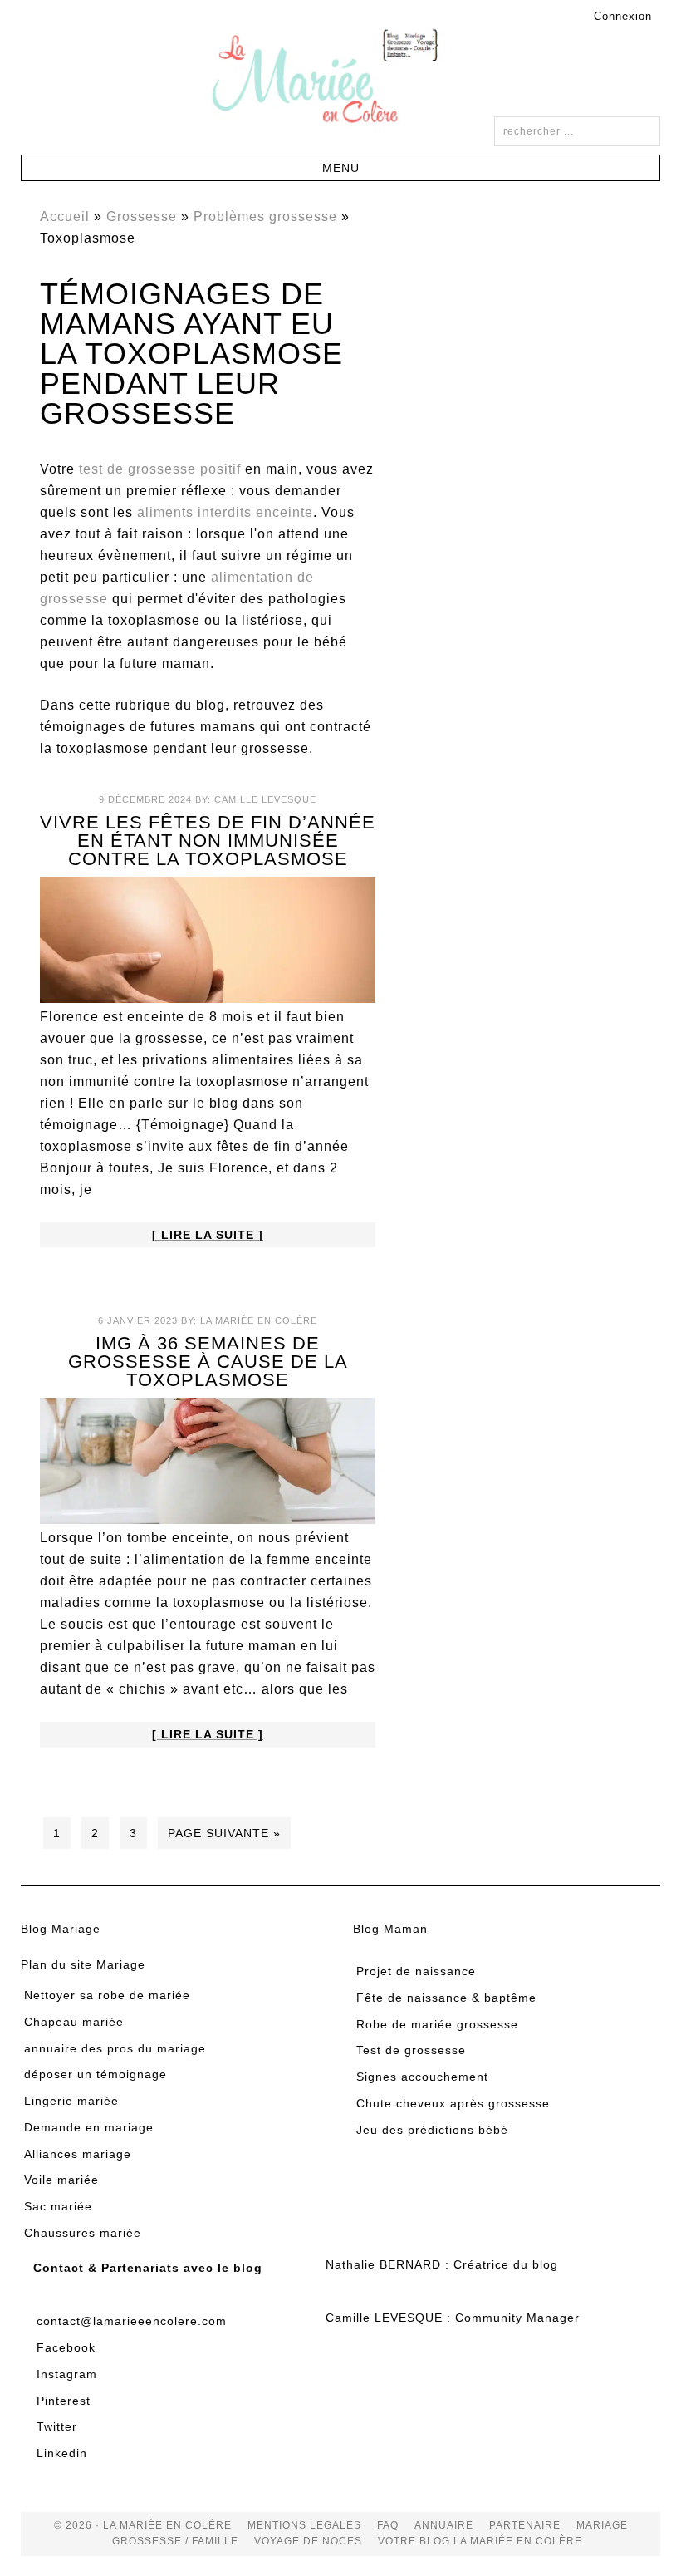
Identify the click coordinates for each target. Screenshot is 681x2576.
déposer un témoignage (96, 2074)
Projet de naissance (416, 1971)
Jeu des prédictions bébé (432, 2130)
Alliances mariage (78, 2154)
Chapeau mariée (74, 2022)
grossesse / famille (175, 2541)
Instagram (67, 2374)
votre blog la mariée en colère (480, 2541)
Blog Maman (390, 1929)
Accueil (65, 216)
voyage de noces (308, 2541)
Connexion (623, 16)
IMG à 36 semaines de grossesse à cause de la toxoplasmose (208, 1362)
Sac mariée (58, 2206)
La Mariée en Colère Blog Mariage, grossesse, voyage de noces (340, 79)
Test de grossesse (411, 2050)
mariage (602, 2525)
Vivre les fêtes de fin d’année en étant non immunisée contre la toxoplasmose (208, 841)
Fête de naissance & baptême (446, 1998)
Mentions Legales (304, 2525)
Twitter (57, 2426)
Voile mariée (61, 2180)
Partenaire (525, 2525)
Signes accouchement (422, 2077)
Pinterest (64, 2401)
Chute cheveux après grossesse (453, 2103)
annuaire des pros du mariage (115, 2048)
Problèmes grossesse (265, 216)
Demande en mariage (89, 2127)
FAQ (388, 2525)
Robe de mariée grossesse (437, 2024)
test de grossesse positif (160, 469)
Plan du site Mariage (83, 1964)
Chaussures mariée (83, 2233)
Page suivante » (224, 1833)
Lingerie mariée (71, 2101)
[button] (341, 168)
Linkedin (62, 2453)
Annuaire (444, 2525)
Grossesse (142, 216)
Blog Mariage (61, 1929)
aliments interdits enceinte (225, 512)
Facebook (66, 2347)
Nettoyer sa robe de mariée (107, 1995)
